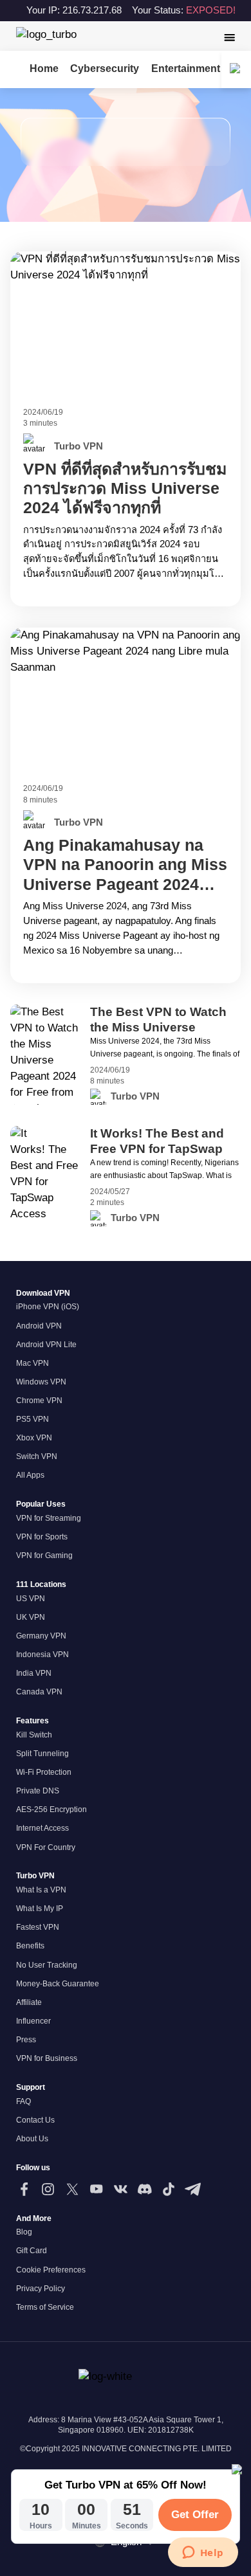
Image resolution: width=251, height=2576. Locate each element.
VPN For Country (46, 1847)
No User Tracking (47, 1965)
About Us (32, 2139)
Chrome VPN (39, 1401)
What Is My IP (40, 1909)
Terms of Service (45, 2307)
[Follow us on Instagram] (48, 2189)
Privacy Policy (41, 2289)
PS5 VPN (33, 1419)
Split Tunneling (42, 1754)
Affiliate (29, 2002)
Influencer (33, 2021)
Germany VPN (41, 1636)
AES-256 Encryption (51, 1810)
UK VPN (31, 1617)
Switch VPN (37, 1456)
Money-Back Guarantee (58, 1984)
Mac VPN (33, 1363)
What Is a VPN (41, 1890)
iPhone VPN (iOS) (48, 1307)
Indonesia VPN (42, 1655)
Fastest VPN (38, 1927)
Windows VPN (41, 1382)
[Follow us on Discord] (144, 2189)
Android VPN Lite (46, 1345)
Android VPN (39, 1326)
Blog (24, 2232)
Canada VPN (39, 1692)
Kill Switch (34, 1735)
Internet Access (42, 1828)
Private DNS (38, 1791)
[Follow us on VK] (121, 2189)
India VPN (34, 1673)
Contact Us (35, 2120)
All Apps (30, 1475)
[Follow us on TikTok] (168, 2189)
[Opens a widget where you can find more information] (203, 2553)
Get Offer (195, 2515)
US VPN (31, 1599)
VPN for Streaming (49, 1518)
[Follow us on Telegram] (193, 2189)
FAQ (23, 2101)
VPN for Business (47, 2058)
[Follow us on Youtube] (96, 2189)
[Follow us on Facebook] (24, 2189)
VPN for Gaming (44, 1556)
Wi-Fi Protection (44, 1772)
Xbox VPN (34, 1438)
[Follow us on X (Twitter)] (72, 2189)
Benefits (30, 1946)
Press (26, 2040)
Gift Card (32, 2251)
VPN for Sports (42, 1537)
